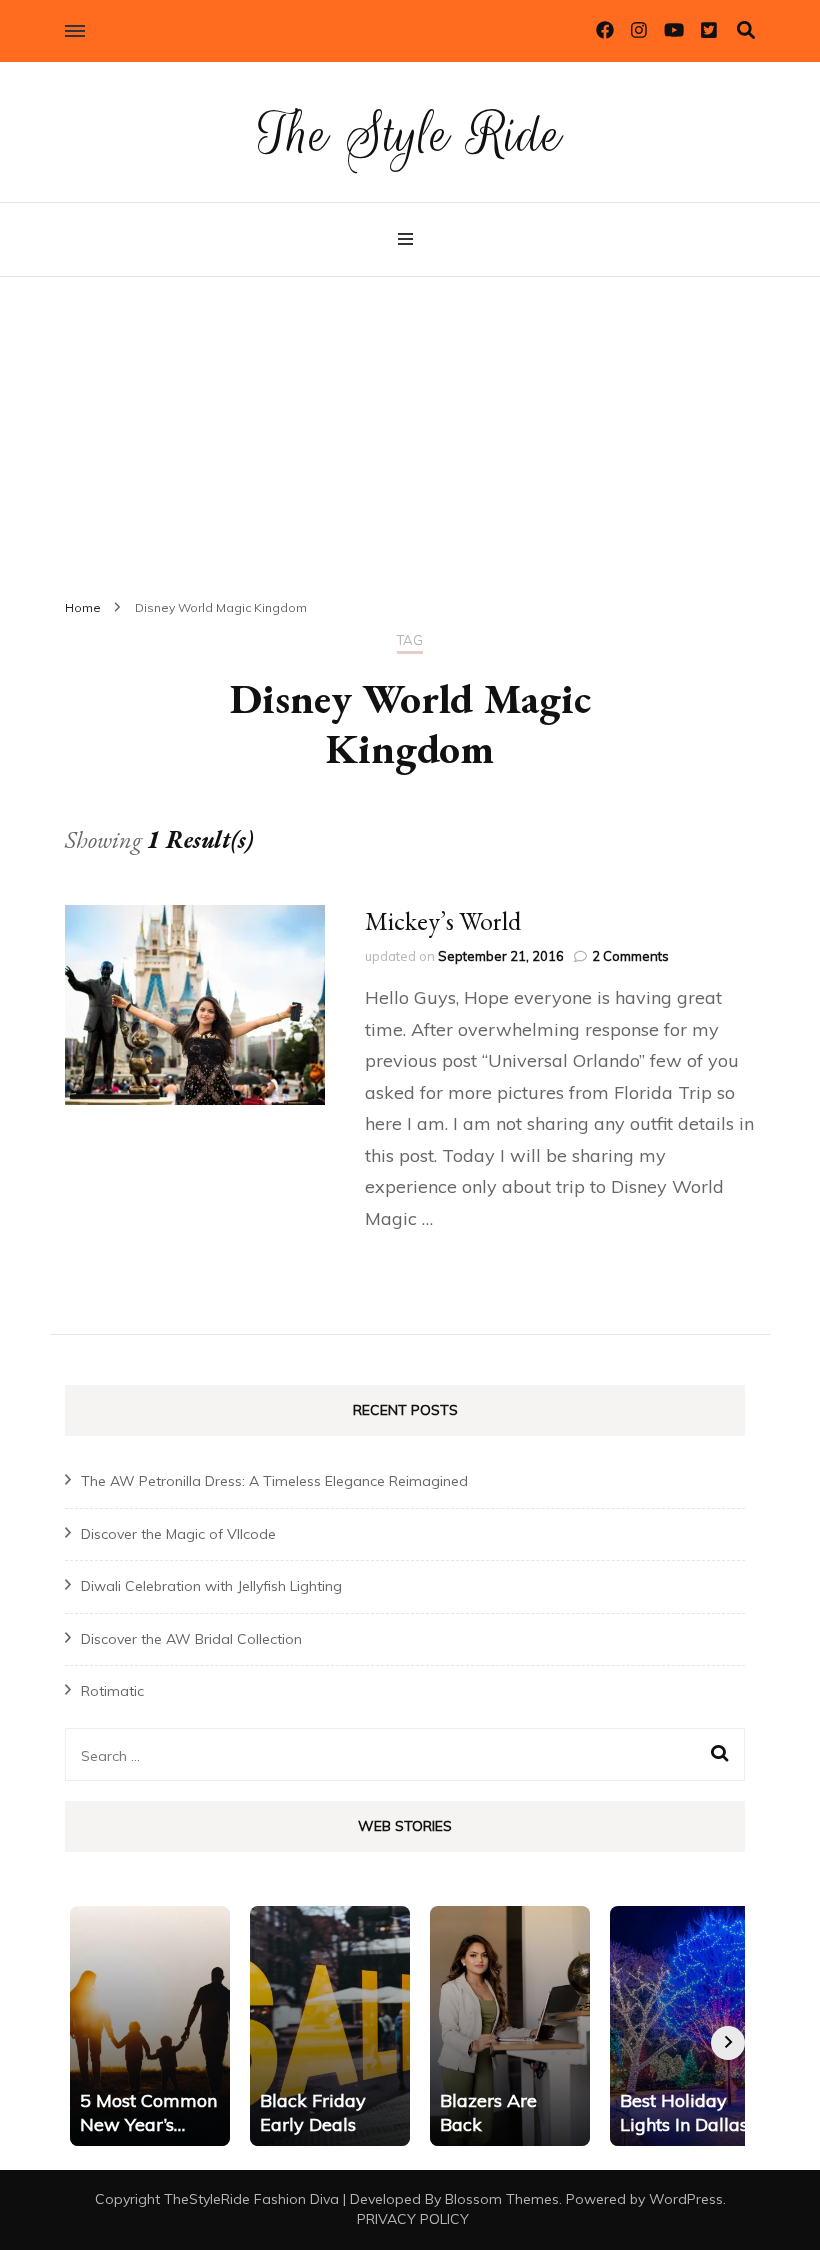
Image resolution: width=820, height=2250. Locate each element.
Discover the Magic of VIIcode (178, 1534)
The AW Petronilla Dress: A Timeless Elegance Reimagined (274, 1481)
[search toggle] (746, 30)
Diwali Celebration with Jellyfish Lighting (211, 1586)
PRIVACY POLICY (413, 2219)
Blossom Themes (502, 2199)
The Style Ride (410, 134)
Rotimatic (112, 1691)
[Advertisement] (410, 427)
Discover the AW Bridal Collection (191, 1639)
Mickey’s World (443, 921)
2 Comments (630, 956)
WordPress (686, 2199)
